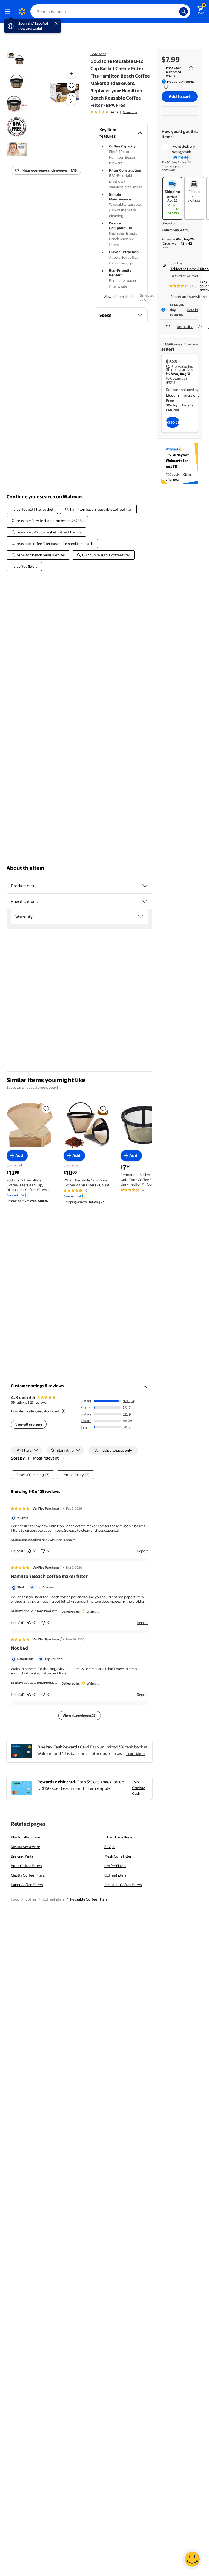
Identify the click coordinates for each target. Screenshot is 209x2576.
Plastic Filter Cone (25, 1837)
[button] (64, 105)
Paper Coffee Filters (27, 1885)
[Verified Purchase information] (62, 1508)
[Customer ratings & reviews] (145, 1385)
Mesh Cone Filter (118, 1856)
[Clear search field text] (176, 11)
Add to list (185, 327)
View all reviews (29, 1424)
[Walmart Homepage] (22, 11)
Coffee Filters (115, 1866)
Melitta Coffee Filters (28, 1875)
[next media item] (71, 101)
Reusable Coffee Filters (123, 1885)
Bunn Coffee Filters (26, 1866)
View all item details (119, 297)
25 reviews (38, 1402)
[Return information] (165, 87)
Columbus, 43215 (176, 230)
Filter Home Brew (118, 1837)
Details (192, 310)
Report (142, 1551)
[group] (114, 112)
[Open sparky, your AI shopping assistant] (192, 2559)
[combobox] (110, 11)
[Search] (183, 11)
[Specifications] (145, 902)
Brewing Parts (22, 1856)
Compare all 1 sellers (181, 344)
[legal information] (191, 68)
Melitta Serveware (25, 1847)
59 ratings (130, 112)
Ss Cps (110, 1847)
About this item (25, 868)
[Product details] (145, 886)
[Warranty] (140, 917)
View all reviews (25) (80, 1716)
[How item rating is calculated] (63, 1411)
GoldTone (98, 54)
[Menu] (9, 11)
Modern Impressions (183, 395)
